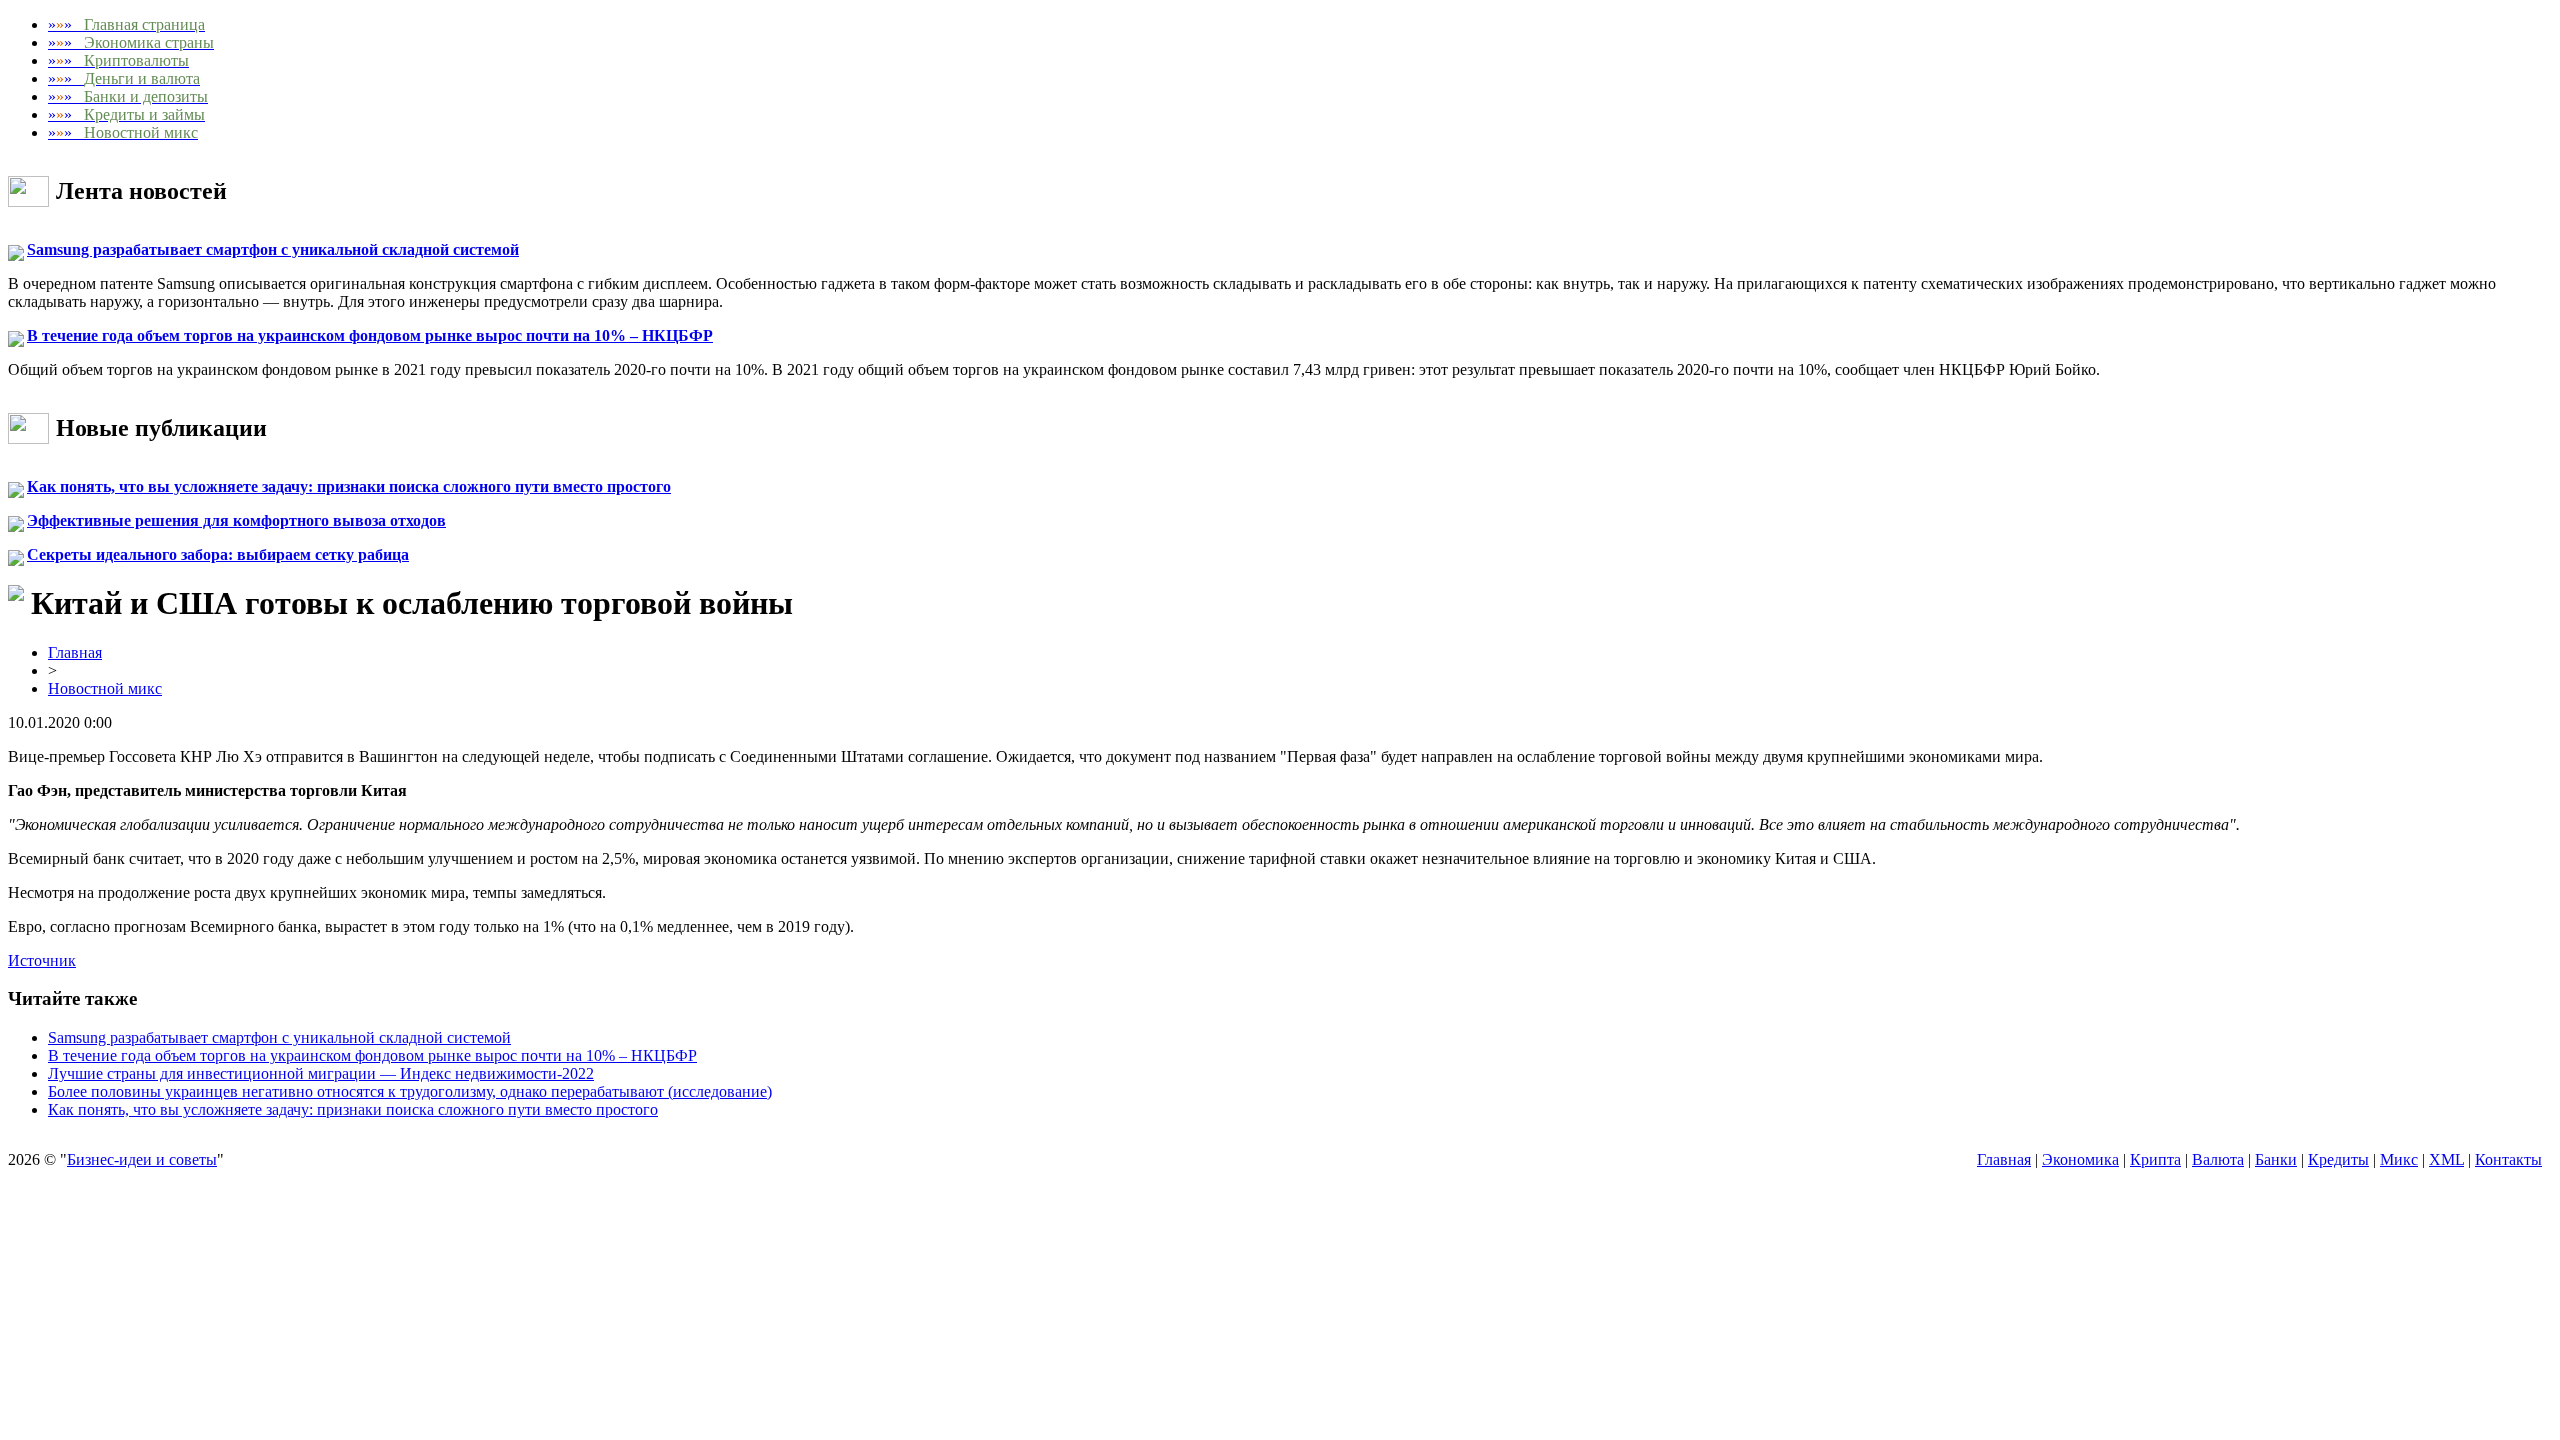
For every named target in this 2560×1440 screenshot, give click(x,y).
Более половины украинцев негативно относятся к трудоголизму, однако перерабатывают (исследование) (410, 1091)
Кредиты (2338, 1159)
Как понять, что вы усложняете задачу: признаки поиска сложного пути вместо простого (349, 486)
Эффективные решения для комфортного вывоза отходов (236, 520)
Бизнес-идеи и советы (142, 1159)
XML (2446, 1159)
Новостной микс (105, 688)
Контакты (2508, 1159)
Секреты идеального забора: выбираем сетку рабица (218, 554)
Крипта (2155, 1159)
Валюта (2218, 1159)
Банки (2276, 1159)
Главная (75, 652)
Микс (2399, 1159)
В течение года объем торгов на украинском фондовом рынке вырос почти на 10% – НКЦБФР (370, 335)
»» (126, 24)
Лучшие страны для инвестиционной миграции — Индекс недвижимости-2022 (321, 1073)
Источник (42, 960)
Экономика (2080, 1159)
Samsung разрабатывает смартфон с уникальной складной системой (273, 249)
